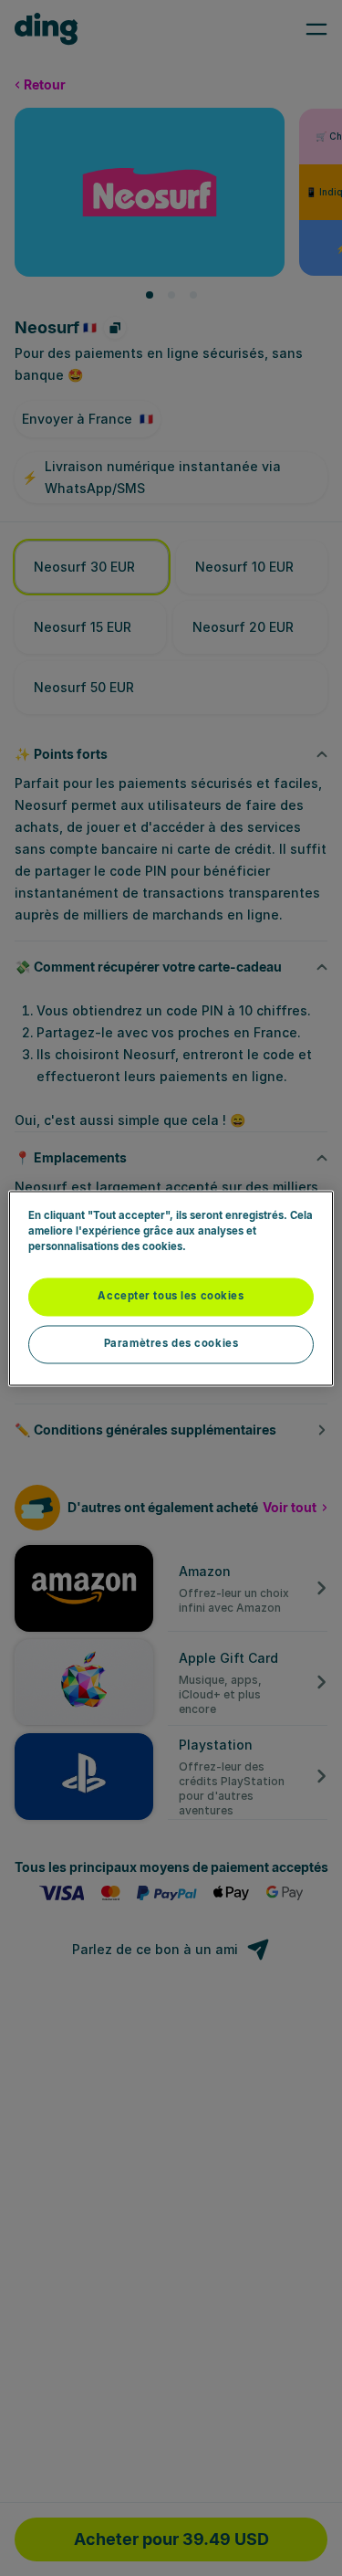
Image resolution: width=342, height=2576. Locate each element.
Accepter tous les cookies (171, 1296)
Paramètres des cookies (171, 1343)
